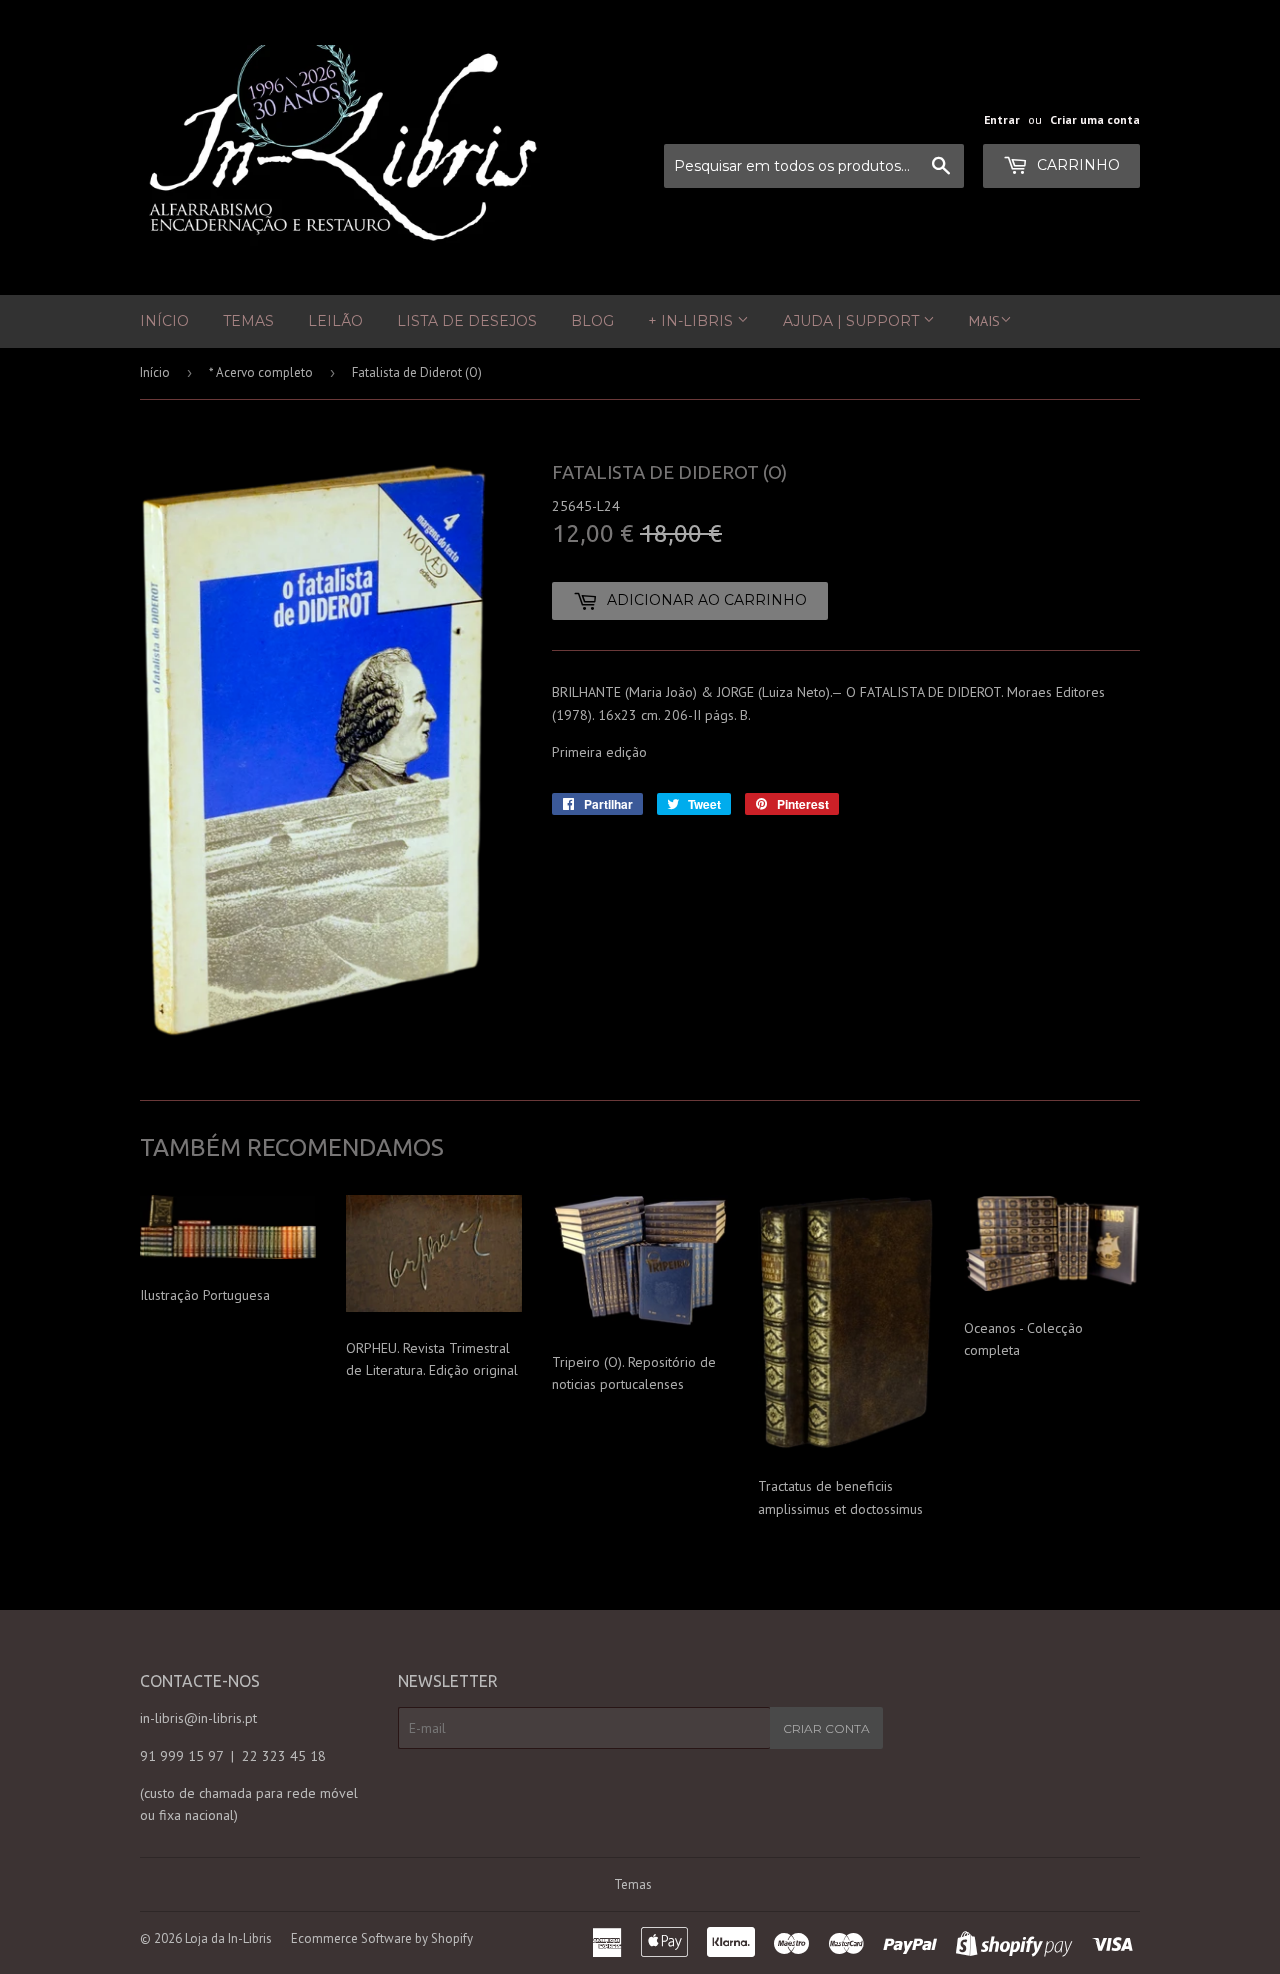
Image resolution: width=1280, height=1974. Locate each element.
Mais (984, 321)
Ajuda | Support (853, 321)
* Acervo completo (261, 372)
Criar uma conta (1095, 119)
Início (164, 321)
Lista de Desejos (467, 321)
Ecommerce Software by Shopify (382, 1938)
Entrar (1002, 119)
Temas (248, 321)
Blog (592, 321)
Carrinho (1076, 165)
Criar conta (826, 1728)
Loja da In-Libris (228, 1938)
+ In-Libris (692, 321)
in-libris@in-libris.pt (198, 1718)
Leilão (335, 321)
